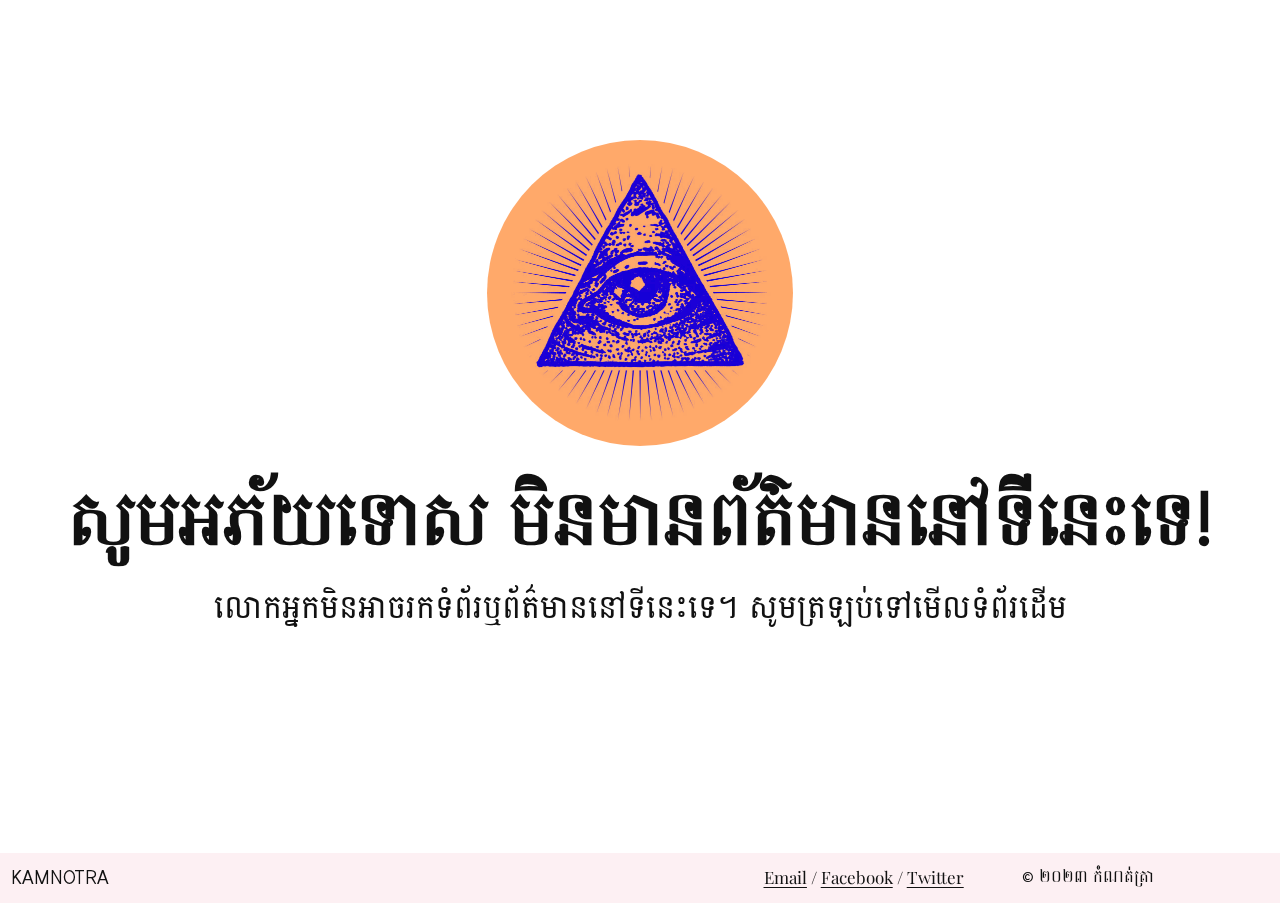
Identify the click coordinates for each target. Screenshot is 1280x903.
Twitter (935, 877)
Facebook (857, 877)
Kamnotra (60, 878)
